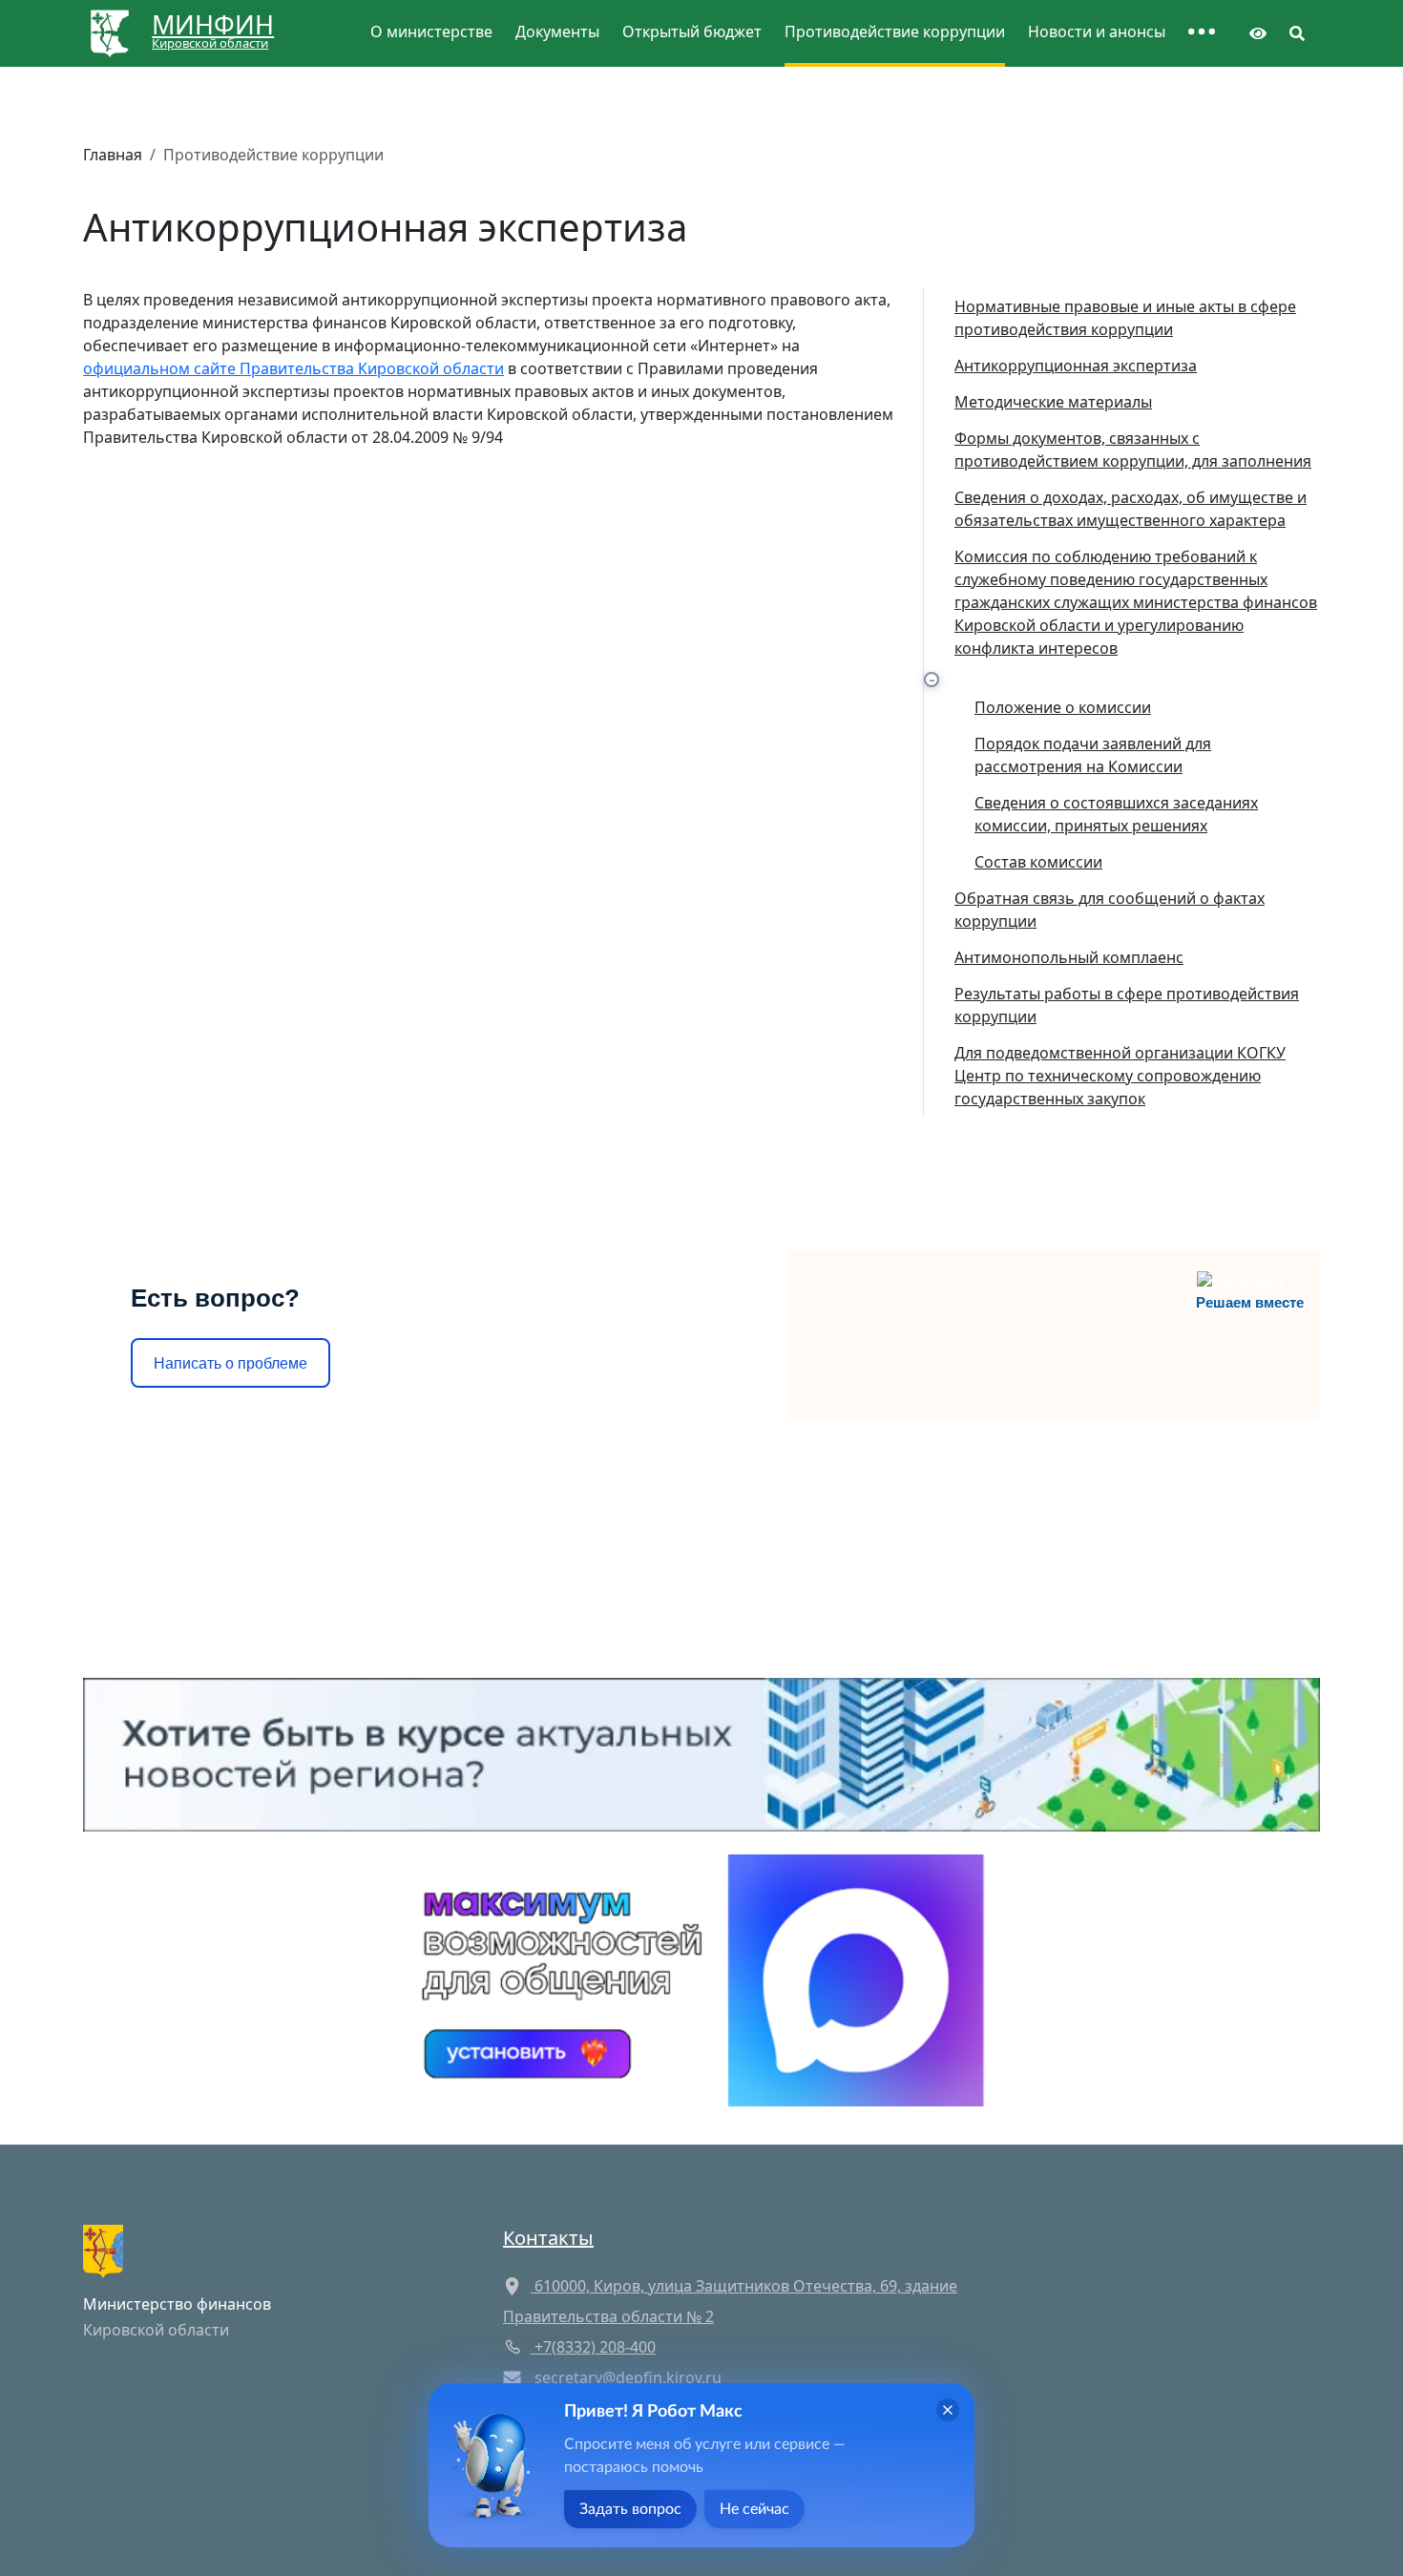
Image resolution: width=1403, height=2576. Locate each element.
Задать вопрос (630, 2509)
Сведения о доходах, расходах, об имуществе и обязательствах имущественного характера (1131, 509)
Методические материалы (1053, 402)
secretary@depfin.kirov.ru (628, 2377)
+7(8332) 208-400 (593, 2347)
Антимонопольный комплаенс (1069, 957)
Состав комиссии (1038, 862)
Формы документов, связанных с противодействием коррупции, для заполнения (1133, 450)
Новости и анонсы (1097, 31)
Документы (557, 31)
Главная (113, 155)
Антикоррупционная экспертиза (1076, 366)
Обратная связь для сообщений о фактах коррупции (1110, 910)
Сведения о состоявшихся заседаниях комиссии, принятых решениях (1116, 814)
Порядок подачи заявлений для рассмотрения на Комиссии (1093, 755)
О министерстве (431, 31)
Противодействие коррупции (895, 31)
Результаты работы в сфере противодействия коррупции (1127, 1005)
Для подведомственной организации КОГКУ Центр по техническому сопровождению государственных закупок (1120, 1076)
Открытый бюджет (692, 31)
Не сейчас (754, 2509)
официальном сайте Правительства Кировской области (293, 368)
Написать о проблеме (230, 1363)
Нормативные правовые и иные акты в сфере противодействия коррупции (1125, 318)
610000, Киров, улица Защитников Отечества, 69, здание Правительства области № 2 (730, 2301)
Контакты (548, 2238)
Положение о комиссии (1063, 707)
